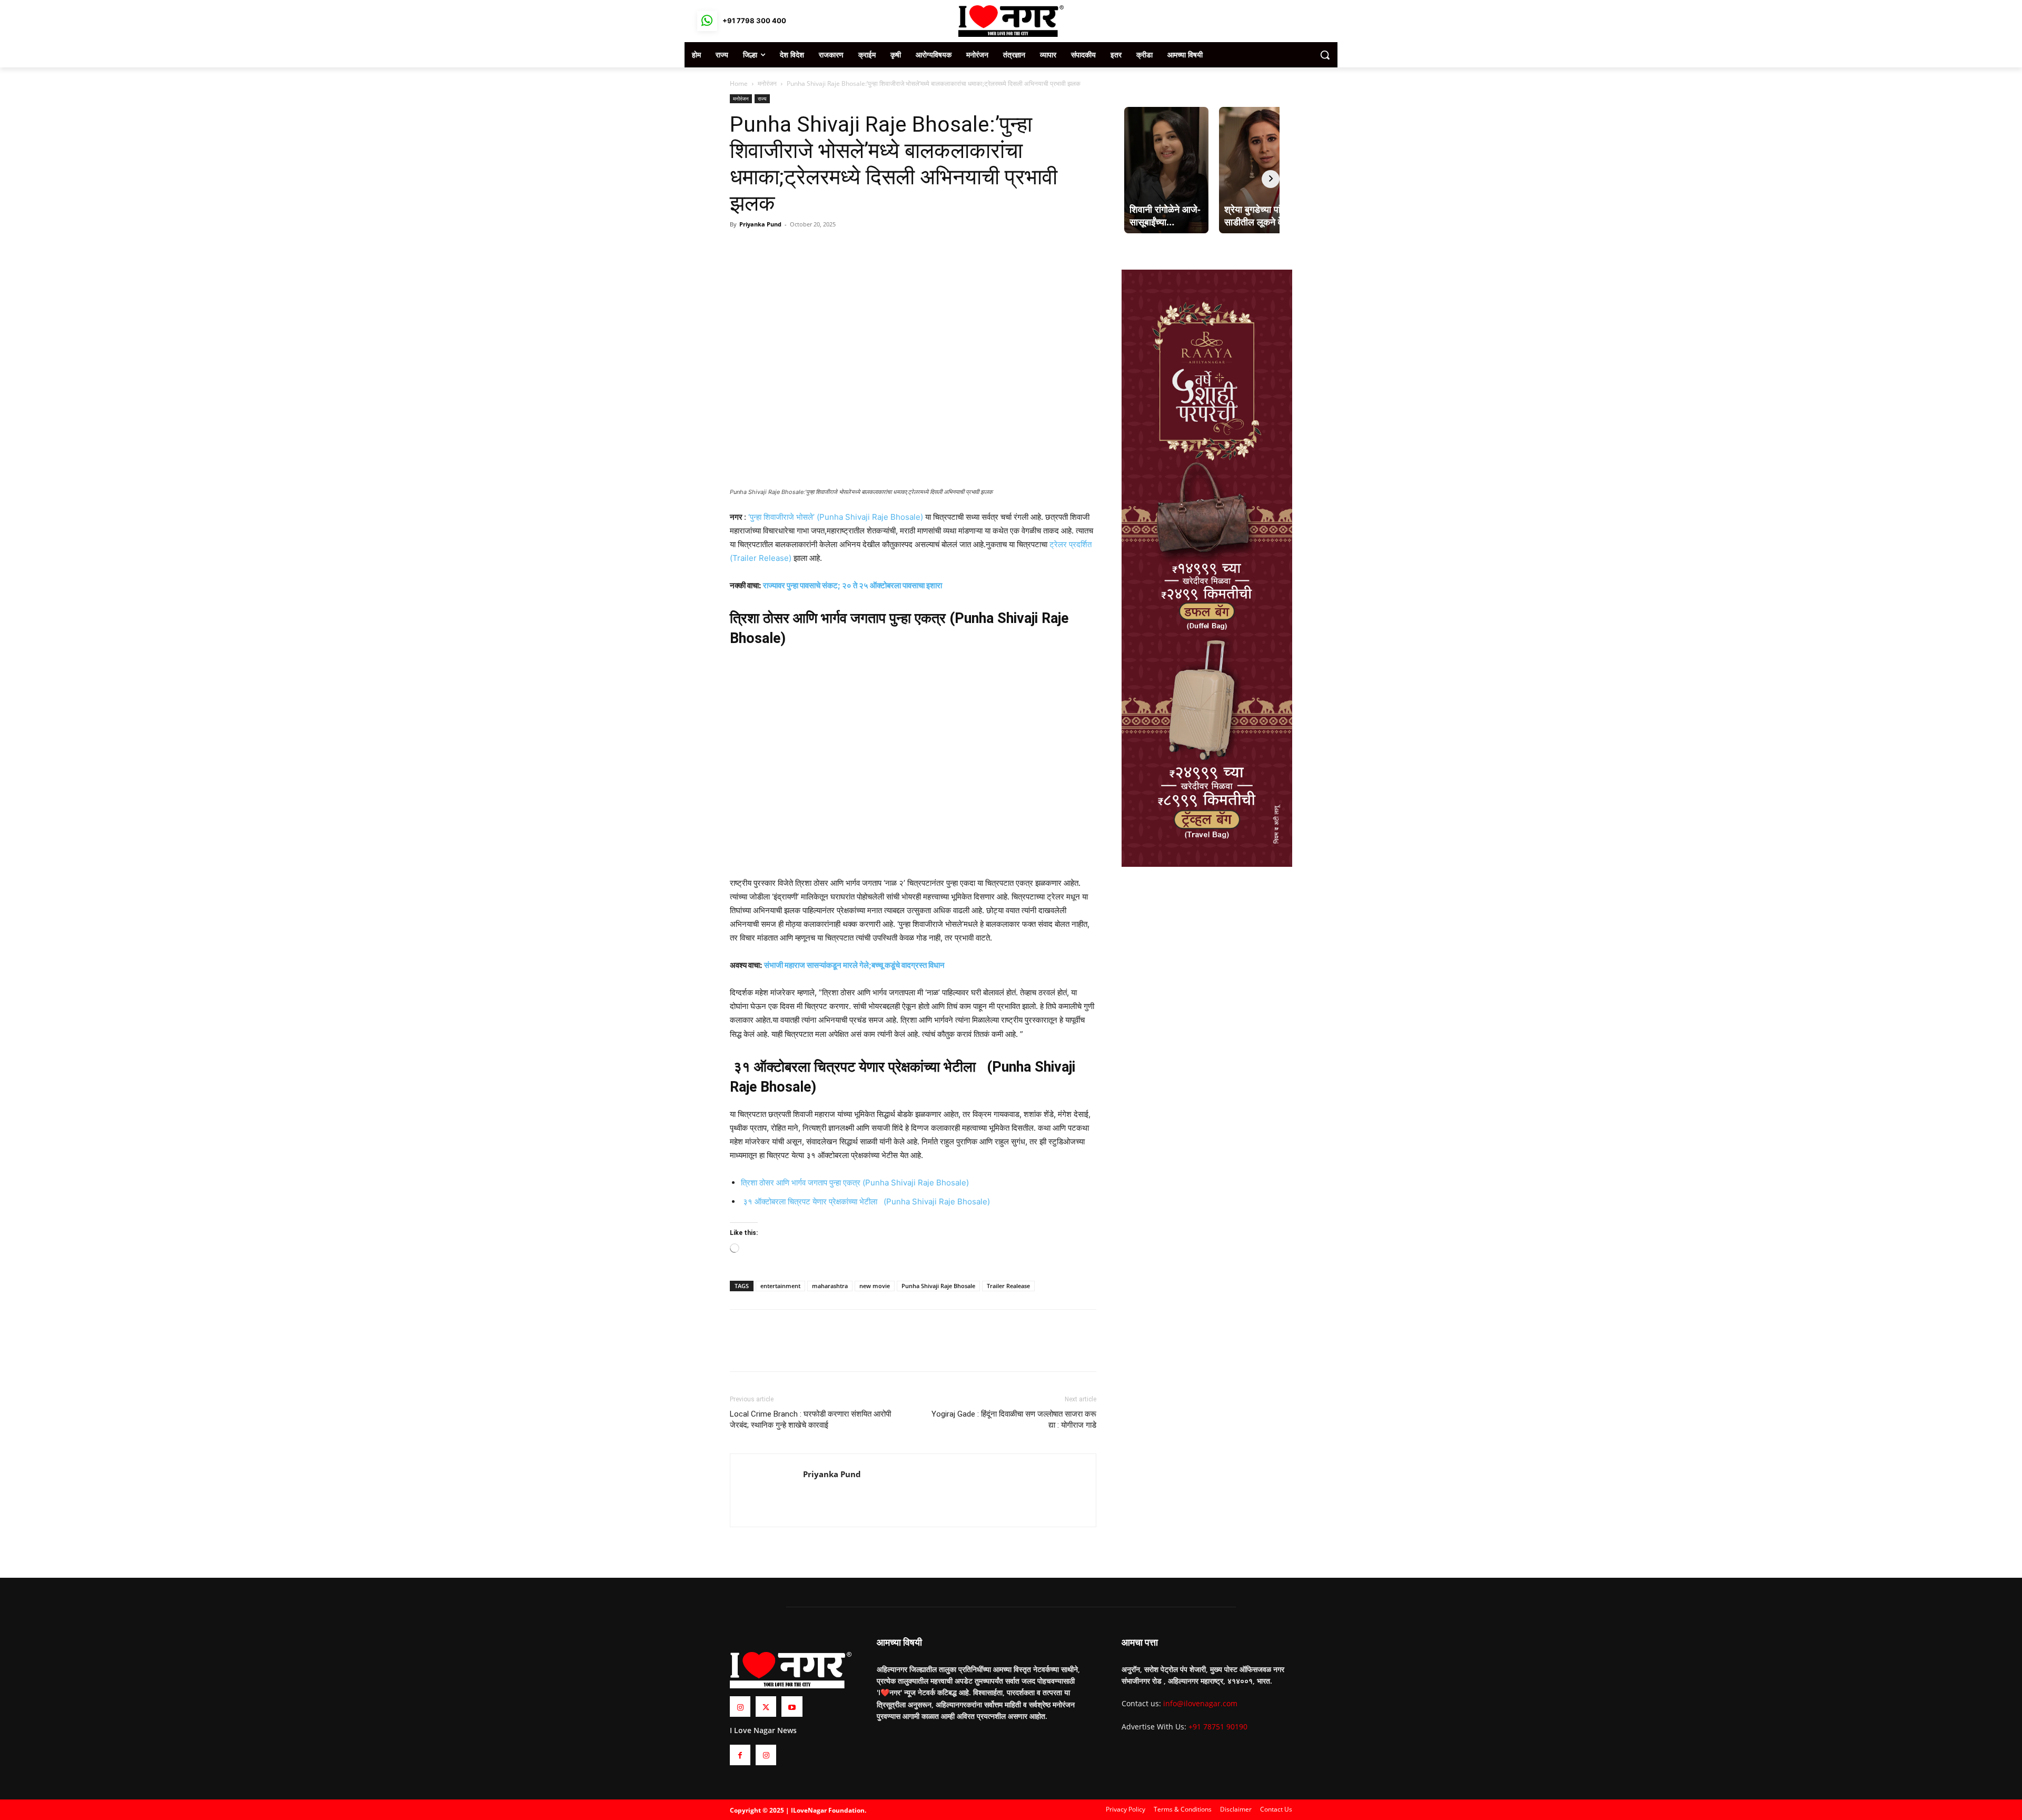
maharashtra (830, 1286)
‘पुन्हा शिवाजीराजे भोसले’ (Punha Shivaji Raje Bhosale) (835, 517)
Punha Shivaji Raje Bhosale (938, 1286)
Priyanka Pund (760, 224)
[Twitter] (765, 248)
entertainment (780, 1286)
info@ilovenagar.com (1200, 1703)
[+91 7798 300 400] (707, 21)
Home (739, 83)
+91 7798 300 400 (754, 21)
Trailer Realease (1008, 1286)
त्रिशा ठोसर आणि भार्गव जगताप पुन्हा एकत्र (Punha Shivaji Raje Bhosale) (855, 1183)
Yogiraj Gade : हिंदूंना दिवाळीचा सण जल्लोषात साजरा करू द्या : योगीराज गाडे (1014, 1420)
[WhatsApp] (789, 248)
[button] (1325, 55)
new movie (875, 1286)
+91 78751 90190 (1218, 1727)
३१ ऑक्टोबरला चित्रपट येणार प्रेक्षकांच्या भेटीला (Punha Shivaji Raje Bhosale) (865, 1201)
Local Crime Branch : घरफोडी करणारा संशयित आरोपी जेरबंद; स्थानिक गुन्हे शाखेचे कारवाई (810, 1420)
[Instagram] (740, 1707)
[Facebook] (740, 248)
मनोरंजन (767, 83)
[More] (814, 248)
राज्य (762, 98)
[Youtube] (792, 1707)
